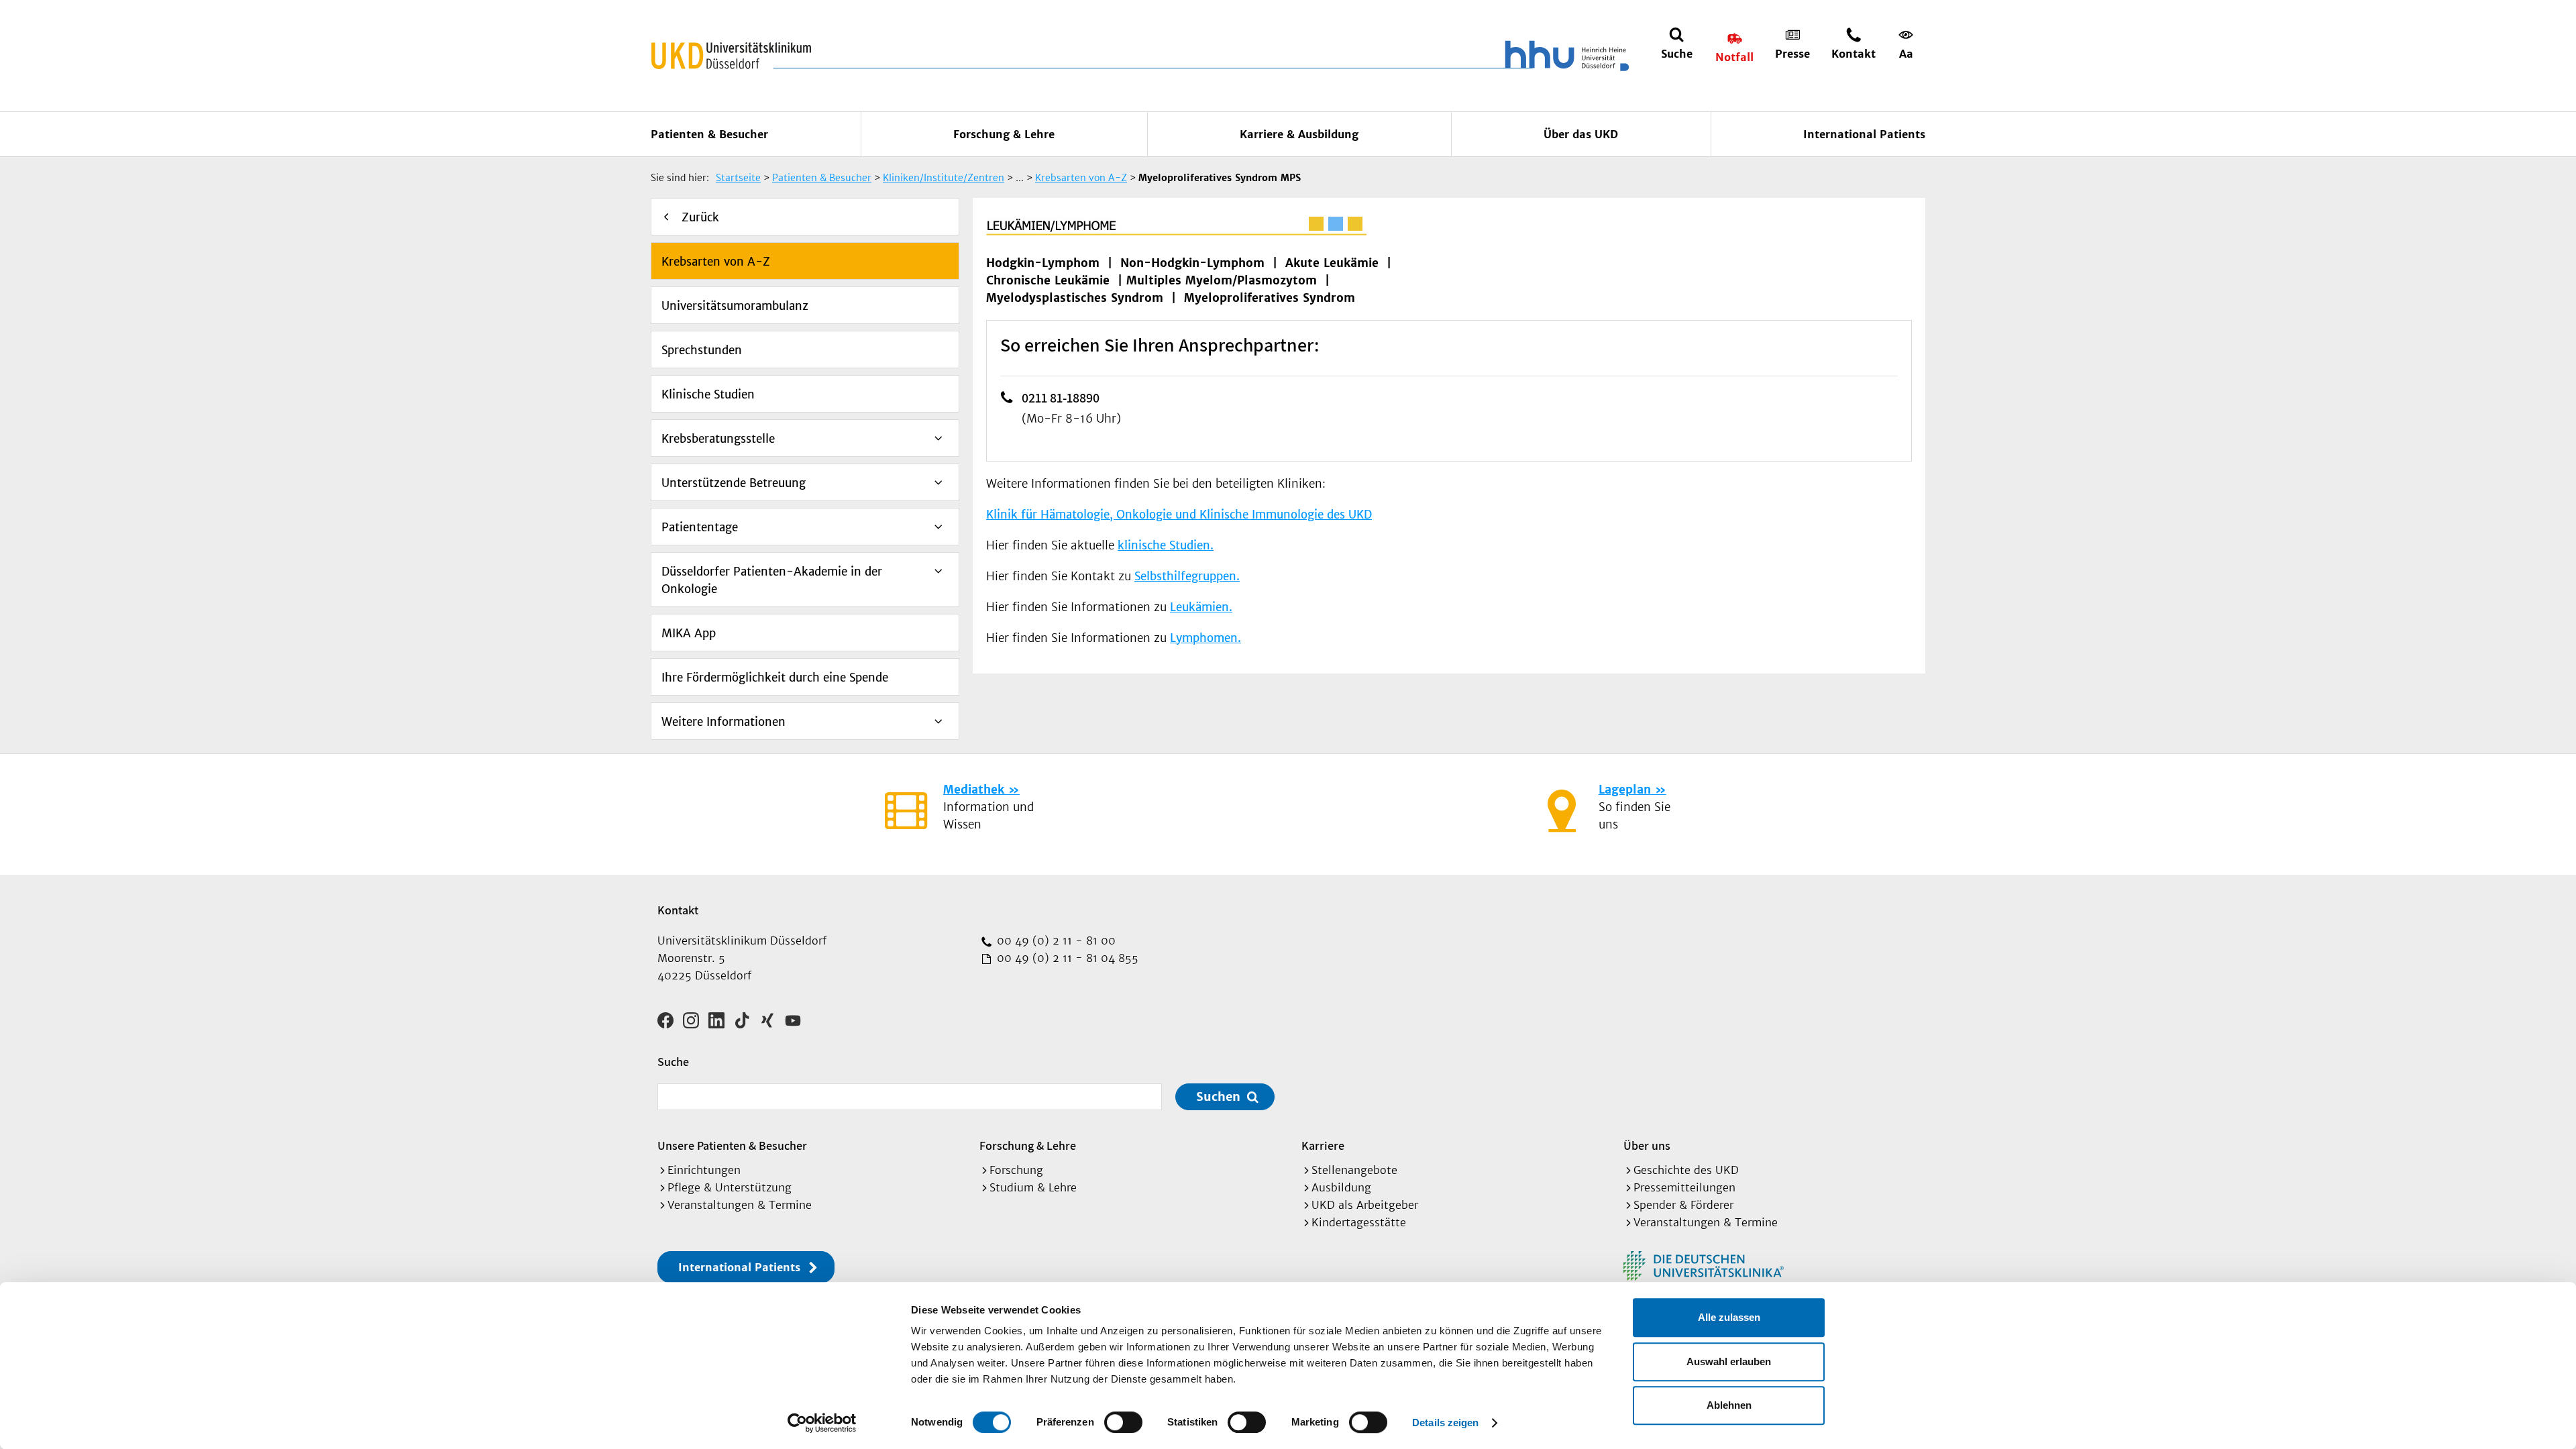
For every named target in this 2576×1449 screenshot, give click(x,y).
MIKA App (689, 633)
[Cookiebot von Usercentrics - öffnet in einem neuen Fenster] (822, 1423)
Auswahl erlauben (1729, 1361)
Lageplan (1625, 790)
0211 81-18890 (1061, 398)
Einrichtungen (704, 1170)
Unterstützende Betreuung (734, 483)
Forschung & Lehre (1004, 134)
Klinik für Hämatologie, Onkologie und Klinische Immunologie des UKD (1179, 515)
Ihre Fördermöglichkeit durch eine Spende (775, 678)
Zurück (700, 217)
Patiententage (700, 527)
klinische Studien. (1166, 545)
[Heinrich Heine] (1564, 56)
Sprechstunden (702, 350)
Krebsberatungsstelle (718, 439)
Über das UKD (1581, 134)
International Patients (1864, 134)
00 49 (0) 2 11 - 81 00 (1055, 941)
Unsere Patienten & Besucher (732, 1145)
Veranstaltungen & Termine (740, 1205)
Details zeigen (1445, 1423)
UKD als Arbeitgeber (1365, 1205)
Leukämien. (1201, 607)
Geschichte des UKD (1686, 1170)
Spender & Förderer (1683, 1205)
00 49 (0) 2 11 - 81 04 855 (1066, 958)
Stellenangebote (1354, 1170)
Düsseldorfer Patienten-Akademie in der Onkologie (772, 580)
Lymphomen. (1205, 638)
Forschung (1016, 1170)
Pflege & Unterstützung (730, 1187)
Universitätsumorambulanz (735, 306)
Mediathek (974, 790)
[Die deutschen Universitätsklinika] (1704, 1266)
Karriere (1323, 1145)
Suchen (1218, 1096)
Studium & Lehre (1033, 1187)
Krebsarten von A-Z (716, 262)
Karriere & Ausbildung (1299, 134)
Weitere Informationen (723, 722)
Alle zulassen (1729, 1317)
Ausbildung (1341, 1187)
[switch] (1123, 1422)
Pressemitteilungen (1684, 1187)
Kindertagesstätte (1359, 1222)
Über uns (1647, 1145)
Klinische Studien (708, 394)
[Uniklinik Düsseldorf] (731, 56)
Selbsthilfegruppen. (1187, 576)
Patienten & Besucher (709, 134)
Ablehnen (1729, 1405)
